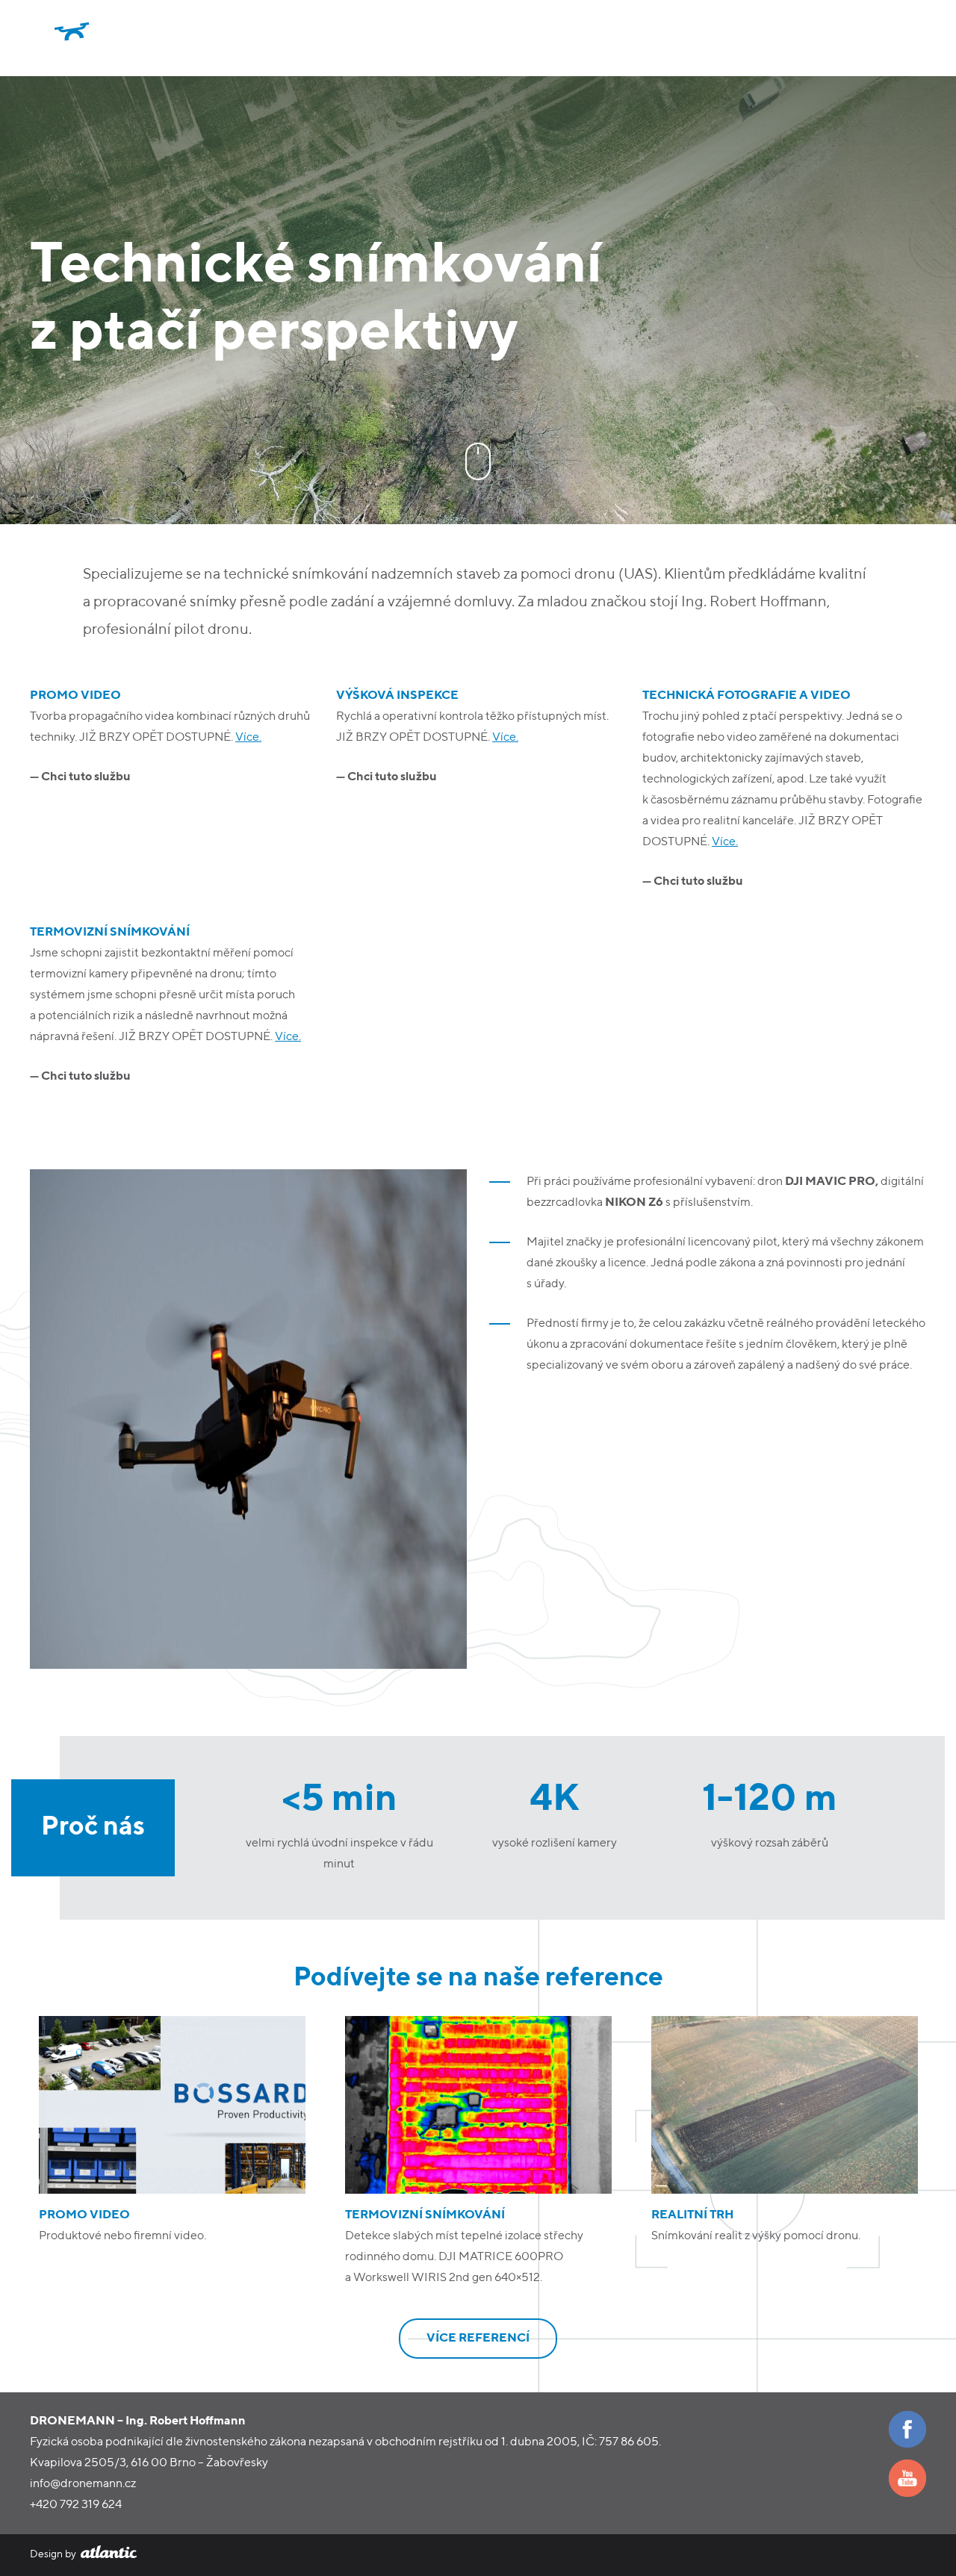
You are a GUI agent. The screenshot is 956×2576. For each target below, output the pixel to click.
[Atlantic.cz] (108, 2554)
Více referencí (478, 2339)
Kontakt (897, 38)
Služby (820, 38)
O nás (751, 38)
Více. (248, 738)
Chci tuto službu (86, 777)
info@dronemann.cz (83, 2484)
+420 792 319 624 (76, 2505)
